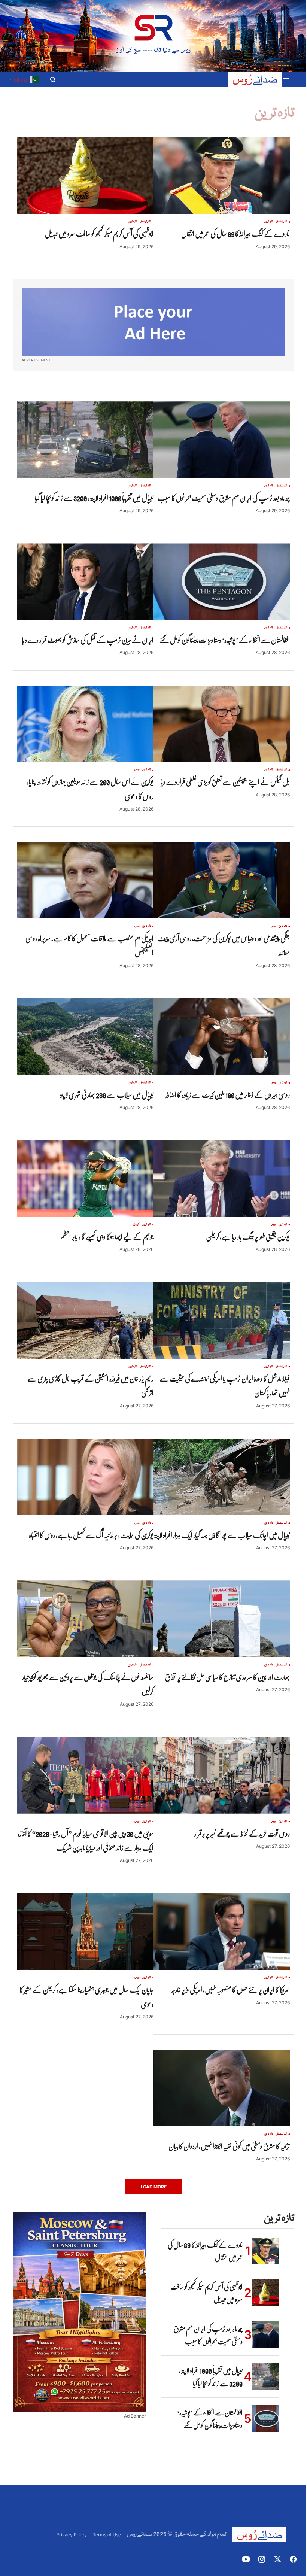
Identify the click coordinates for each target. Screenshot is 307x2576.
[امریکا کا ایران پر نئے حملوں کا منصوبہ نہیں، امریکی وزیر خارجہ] (222, 1932)
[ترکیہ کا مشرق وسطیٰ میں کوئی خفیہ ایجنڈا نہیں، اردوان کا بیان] (222, 2088)
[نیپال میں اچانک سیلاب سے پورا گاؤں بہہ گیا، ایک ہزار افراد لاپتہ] (222, 1477)
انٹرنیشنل (282, 222)
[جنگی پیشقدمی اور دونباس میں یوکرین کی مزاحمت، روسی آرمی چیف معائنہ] (222, 880)
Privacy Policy (72, 2535)
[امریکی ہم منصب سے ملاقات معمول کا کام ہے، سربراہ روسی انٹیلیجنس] (85, 880)
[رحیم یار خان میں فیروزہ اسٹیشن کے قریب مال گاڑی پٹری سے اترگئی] (85, 1320)
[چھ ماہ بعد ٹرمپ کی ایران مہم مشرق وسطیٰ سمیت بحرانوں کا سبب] (222, 440)
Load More (154, 2187)
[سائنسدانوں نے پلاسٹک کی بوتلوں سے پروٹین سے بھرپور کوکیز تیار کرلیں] (85, 1619)
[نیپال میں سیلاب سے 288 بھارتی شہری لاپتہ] (85, 1037)
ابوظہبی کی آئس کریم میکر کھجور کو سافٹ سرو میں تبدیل (206, 2293)
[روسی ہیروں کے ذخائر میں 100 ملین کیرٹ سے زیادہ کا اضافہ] (222, 1037)
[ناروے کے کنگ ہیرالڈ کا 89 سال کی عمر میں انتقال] (222, 176)
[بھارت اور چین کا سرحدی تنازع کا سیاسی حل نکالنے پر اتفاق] (222, 1619)
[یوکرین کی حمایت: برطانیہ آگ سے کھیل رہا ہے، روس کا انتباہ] (85, 1477)
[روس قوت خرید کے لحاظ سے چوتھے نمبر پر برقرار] (222, 1775)
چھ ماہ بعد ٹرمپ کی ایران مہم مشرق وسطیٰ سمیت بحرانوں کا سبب (208, 2335)
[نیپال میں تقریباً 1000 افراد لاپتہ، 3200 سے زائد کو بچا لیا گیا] (85, 440)
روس (137, 770)
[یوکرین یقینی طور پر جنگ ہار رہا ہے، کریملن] (222, 1178)
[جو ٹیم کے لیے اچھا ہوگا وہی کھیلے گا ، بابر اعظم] (85, 1178)
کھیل (136, 1225)
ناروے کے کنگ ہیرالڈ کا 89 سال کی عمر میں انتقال (205, 2251)
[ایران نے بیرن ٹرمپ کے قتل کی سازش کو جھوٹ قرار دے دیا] (85, 582)
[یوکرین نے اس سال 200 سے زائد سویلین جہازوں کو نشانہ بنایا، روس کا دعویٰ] (85, 724)
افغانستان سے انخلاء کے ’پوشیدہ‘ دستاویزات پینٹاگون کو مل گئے (210, 2419)
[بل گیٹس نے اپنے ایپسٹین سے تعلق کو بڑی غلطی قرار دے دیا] (222, 724)
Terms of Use (107, 2535)
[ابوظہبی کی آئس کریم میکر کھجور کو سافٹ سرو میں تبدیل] (85, 176)
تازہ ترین (269, 222)
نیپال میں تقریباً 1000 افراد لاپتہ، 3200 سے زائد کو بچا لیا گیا (211, 2377)
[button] (286, 79)
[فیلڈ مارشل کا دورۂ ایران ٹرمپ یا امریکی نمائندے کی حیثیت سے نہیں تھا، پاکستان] (222, 1320)
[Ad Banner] (153, 322)
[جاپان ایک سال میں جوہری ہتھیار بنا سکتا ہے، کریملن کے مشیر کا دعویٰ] (85, 1932)
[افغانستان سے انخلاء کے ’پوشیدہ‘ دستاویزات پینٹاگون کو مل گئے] (222, 582)
